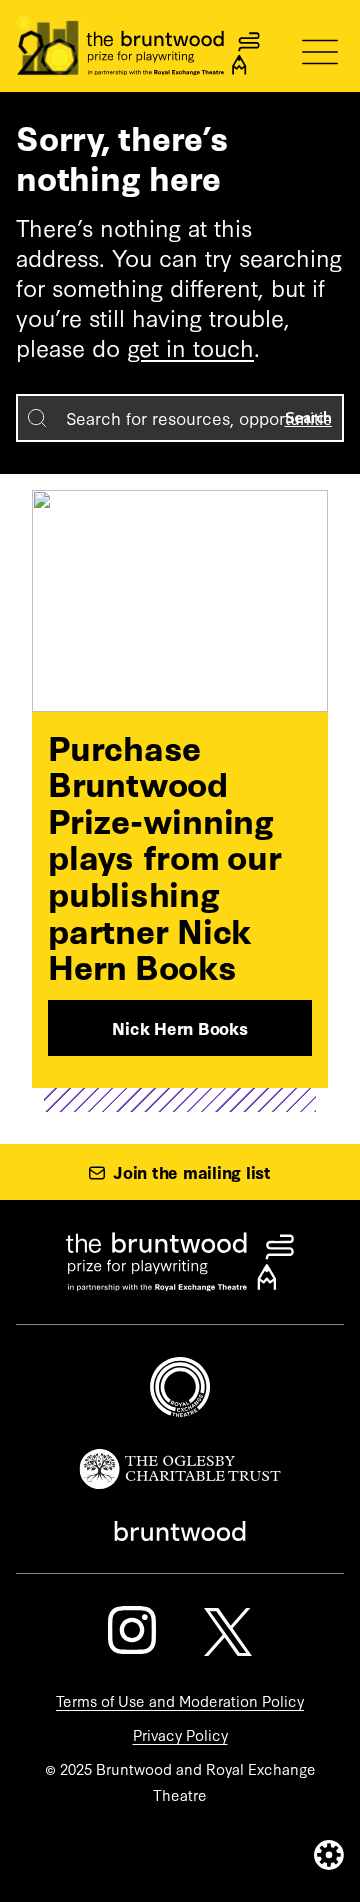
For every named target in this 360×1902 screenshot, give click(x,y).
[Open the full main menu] (320, 52)
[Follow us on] (132, 1630)
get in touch (190, 346)
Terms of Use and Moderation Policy (180, 1700)
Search (309, 417)
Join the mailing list (192, 1171)
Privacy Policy (180, 1734)
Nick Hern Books (179, 1027)
